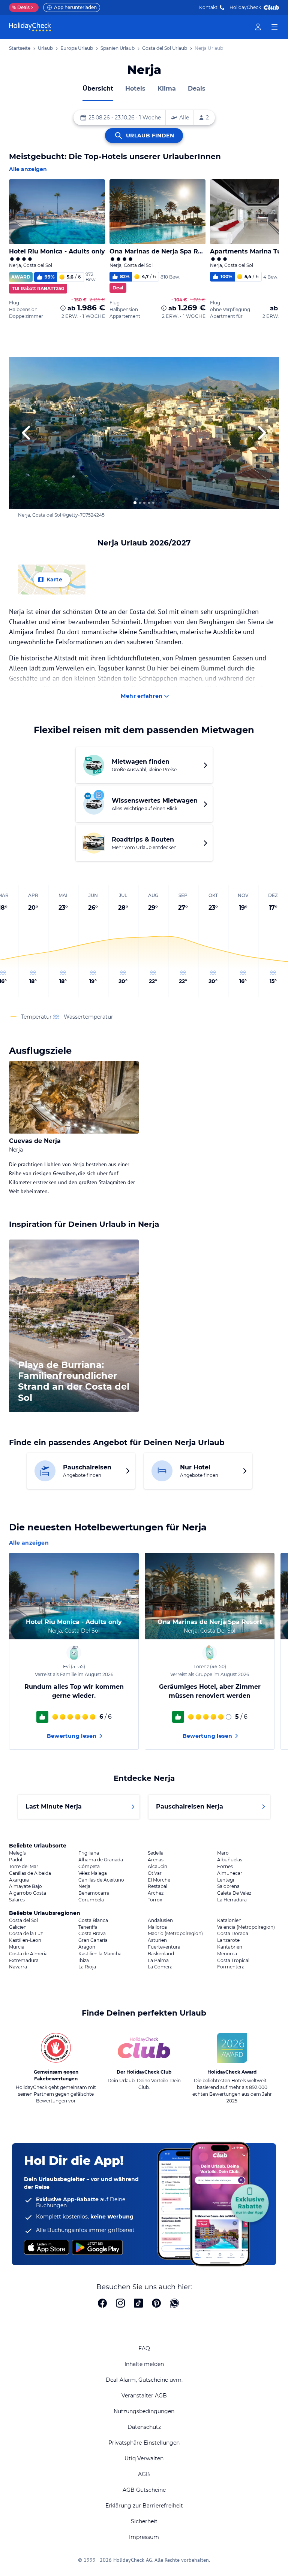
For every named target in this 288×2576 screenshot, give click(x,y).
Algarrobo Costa (28, 1893)
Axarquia (19, 1880)
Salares (17, 1900)
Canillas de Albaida (30, 1873)
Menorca (227, 1954)
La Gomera (160, 1967)
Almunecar (230, 1873)
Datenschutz (144, 2427)
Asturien (157, 1940)
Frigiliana (89, 1853)
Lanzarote (228, 1940)
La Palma (158, 1961)
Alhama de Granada (101, 1860)
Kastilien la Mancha (100, 1954)
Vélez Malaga (93, 1873)
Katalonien (229, 1920)
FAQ (144, 2348)
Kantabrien (230, 1947)
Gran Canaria (93, 1940)
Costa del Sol (23, 1920)
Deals (21, 7)
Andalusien (160, 1920)
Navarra (18, 1967)
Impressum (144, 2537)
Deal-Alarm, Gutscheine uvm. (144, 2380)
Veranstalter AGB (144, 2396)
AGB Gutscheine (144, 2490)
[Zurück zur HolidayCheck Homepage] (30, 27)
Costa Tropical (233, 1961)
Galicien (18, 1927)
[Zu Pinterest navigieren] (156, 2304)
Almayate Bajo (25, 1886)
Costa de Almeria (28, 1954)
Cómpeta (89, 1867)
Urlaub (45, 48)
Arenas (156, 1860)
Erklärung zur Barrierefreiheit (144, 2506)
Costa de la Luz (26, 1934)
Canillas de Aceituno (101, 1880)
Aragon (87, 1947)
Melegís (17, 1853)
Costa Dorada (233, 1934)
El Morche (159, 1880)
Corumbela (91, 1900)
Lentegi (226, 1880)
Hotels (135, 89)
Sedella (156, 1853)
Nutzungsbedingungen (144, 2411)
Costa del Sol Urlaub (165, 48)
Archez (156, 1893)
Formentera (231, 1967)
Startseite (20, 48)
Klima (167, 89)
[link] (258, 27)
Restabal (157, 1886)
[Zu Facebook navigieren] (102, 2304)
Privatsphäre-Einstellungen (144, 2443)
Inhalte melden (144, 2364)
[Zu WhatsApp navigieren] (174, 2304)
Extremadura (24, 1961)
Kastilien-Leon (25, 1940)
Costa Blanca (93, 1920)
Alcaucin (157, 1867)
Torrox (155, 1900)
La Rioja (87, 1967)
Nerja (84, 1886)
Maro (223, 1853)
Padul (16, 1860)
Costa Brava (92, 1934)
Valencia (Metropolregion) (246, 1927)
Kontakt (208, 7)
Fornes (225, 1867)
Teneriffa (88, 1927)
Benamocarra (94, 1893)
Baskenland (161, 1954)
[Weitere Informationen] (63, 308)
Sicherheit (144, 2521)
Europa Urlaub (77, 48)
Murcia (17, 1947)
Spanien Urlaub (118, 48)
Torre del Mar (24, 1867)
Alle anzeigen (28, 169)
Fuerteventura (164, 1947)
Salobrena (228, 1886)
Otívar (155, 1873)
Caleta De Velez (234, 1893)
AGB (144, 2474)
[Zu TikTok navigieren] (138, 2304)
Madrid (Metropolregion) (175, 1934)
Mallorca (157, 1927)
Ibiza (84, 1961)
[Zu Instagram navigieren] (120, 2304)
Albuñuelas (230, 1860)
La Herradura (232, 1900)
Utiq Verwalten (144, 2458)
